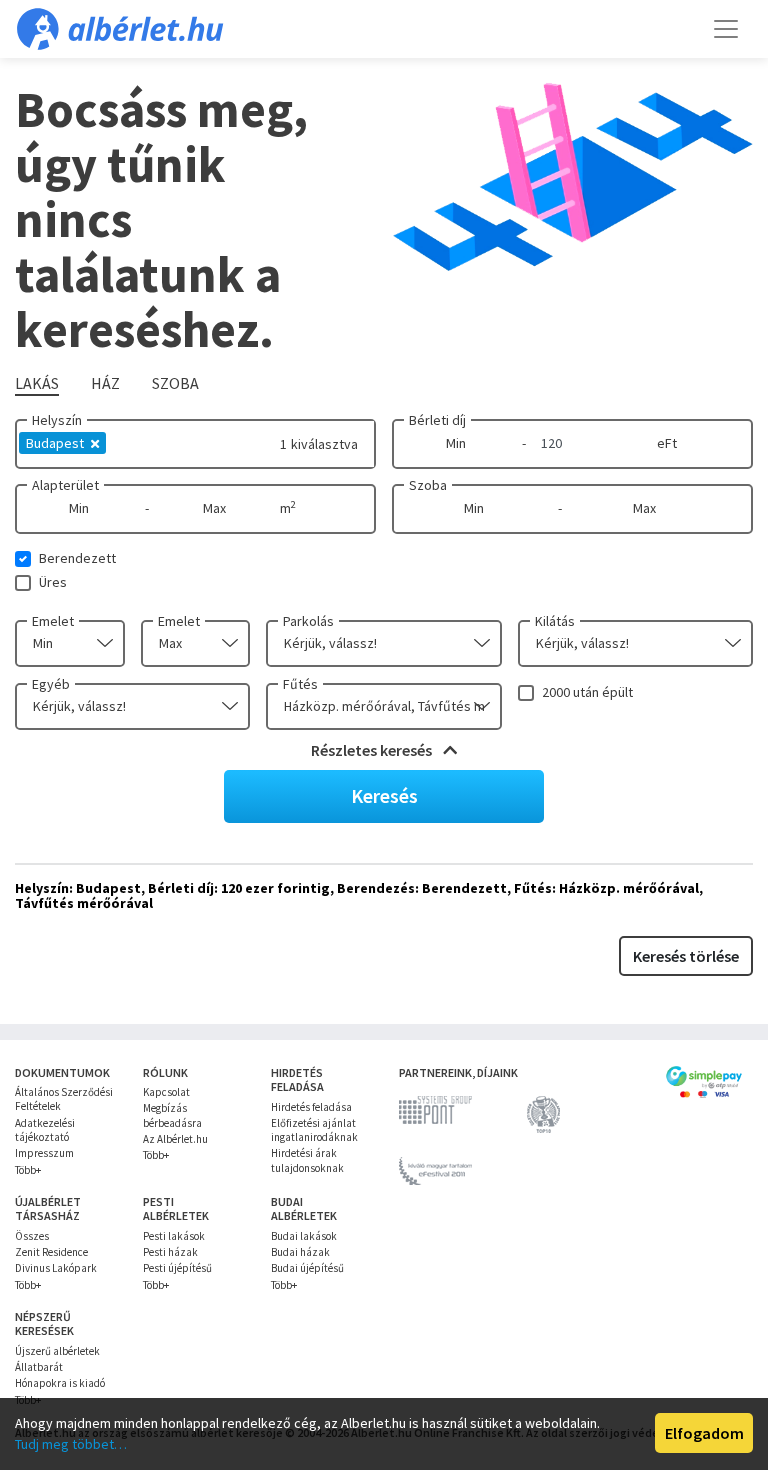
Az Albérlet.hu (175, 1139)
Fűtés (300, 684)
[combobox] (70, 643)
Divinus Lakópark (56, 1268)
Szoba (428, 485)
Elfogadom (704, 1433)
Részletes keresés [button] (373, 750)
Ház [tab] (105, 383)
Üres (53, 582)
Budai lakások (304, 1236)
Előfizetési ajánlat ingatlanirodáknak (314, 1130)
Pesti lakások (174, 1236)
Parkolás (308, 621)
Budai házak (300, 1252)
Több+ (28, 1170)
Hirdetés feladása (311, 1107)
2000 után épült (587, 692)
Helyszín (57, 420)
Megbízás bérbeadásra (172, 1115)
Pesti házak (170, 1252)
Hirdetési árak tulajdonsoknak (307, 1160)
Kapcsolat (166, 1092)
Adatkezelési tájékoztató (45, 1130)
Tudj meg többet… (71, 1444)
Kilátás (555, 621)
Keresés (384, 795)
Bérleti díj (437, 420)
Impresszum (44, 1153)
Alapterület (65, 485)
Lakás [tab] (37, 383)
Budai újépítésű (307, 1268)
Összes (32, 1236)
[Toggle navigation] (726, 29)
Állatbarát (39, 1367)
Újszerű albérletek (57, 1351)
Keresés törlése (686, 956)
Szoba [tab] (175, 383)
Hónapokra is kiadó (60, 1383)
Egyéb (51, 684)
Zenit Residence (51, 1252)
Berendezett (77, 558)
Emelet (53, 621)
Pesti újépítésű (177, 1268)
